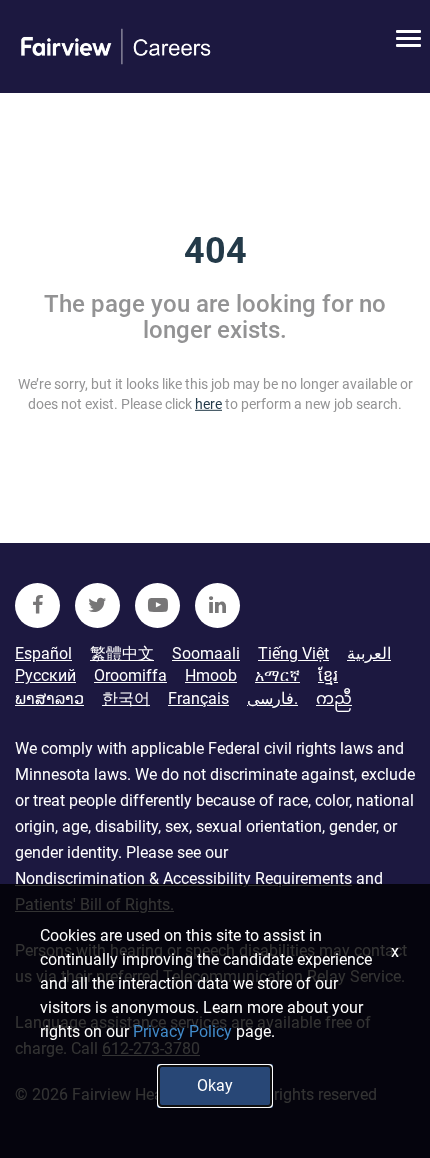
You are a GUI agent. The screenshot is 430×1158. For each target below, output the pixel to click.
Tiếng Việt (293, 653)
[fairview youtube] (157, 605)
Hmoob (211, 675)
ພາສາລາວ (49, 698)
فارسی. (272, 698)
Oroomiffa (130, 675)
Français (198, 698)
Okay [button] (215, 1085)
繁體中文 (122, 653)
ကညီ (334, 698)
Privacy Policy (182, 1031)
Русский (45, 675)
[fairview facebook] (37, 605)
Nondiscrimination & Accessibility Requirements (183, 878)
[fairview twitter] (97, 605)
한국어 (126, 698)
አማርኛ (277, 675)
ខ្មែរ (328, 675)
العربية (369, 653)
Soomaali (206, 653)
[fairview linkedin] (217, 605)
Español (43, 653)
